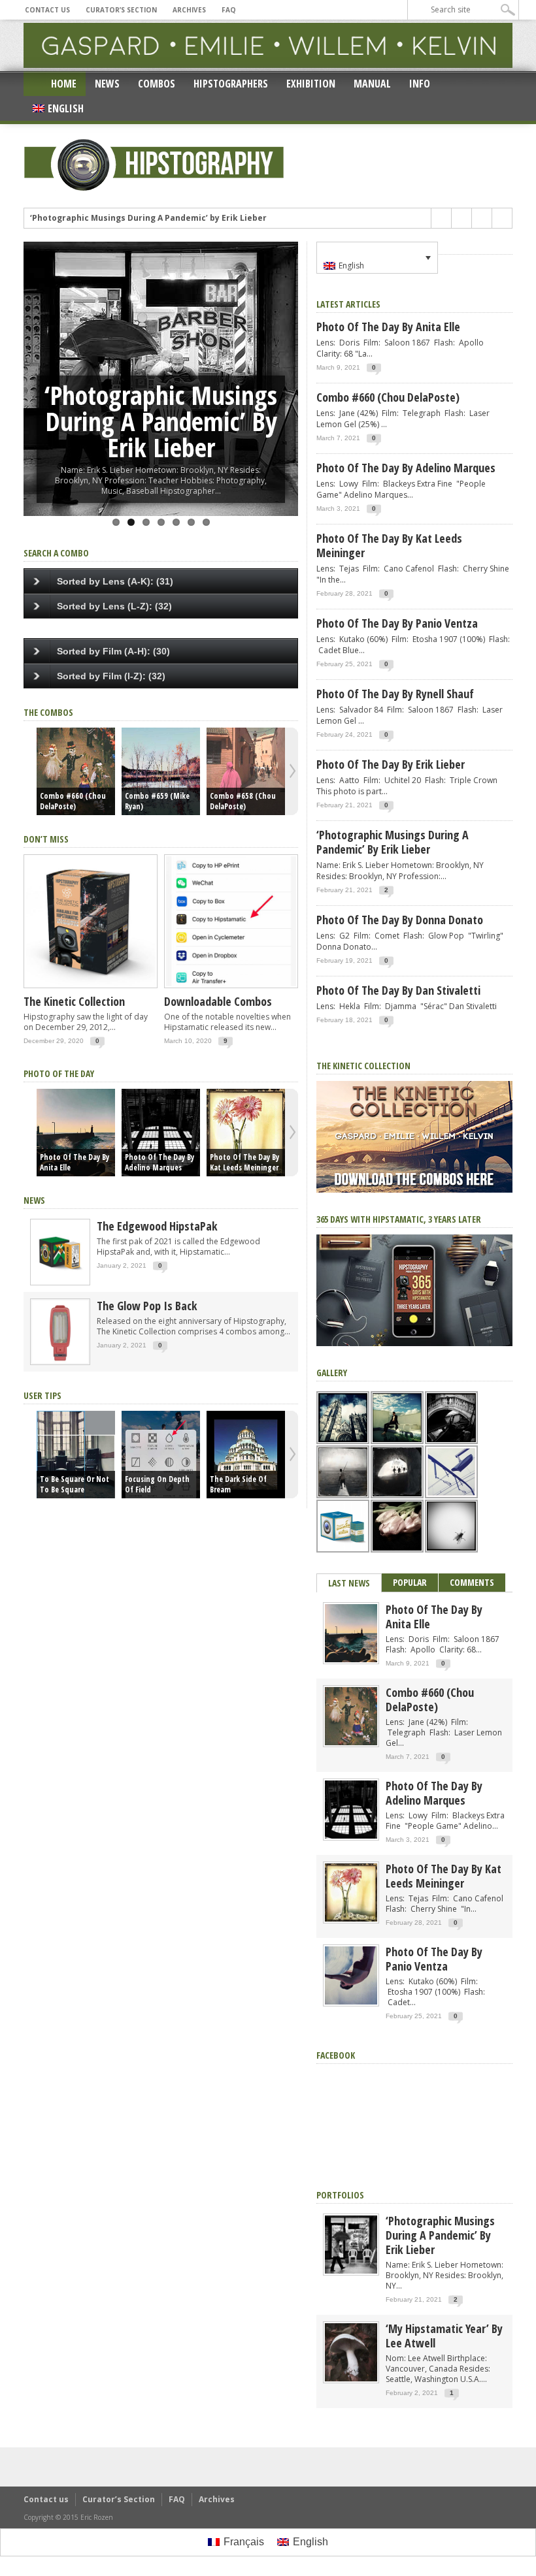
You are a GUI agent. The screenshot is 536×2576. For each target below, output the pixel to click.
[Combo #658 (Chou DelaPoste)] (246, 771)
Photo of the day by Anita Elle (75, 1163)
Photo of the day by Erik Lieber (391, 764)
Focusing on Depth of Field (157, 1485)
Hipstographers (231, 84)
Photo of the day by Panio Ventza (397, 623)
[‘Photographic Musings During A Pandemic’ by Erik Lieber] (351, 2271)
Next (285, 364)
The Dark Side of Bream (238, 1485)
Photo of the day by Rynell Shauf (395, 694)
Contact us (47, 10)
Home (64, 84)
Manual (372, 84)
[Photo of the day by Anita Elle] (76, 1133)
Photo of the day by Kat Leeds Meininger (244, 1163)
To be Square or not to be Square (75, 1485)
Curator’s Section (121, 10)
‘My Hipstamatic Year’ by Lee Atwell (444, 2336)
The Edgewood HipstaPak (157, 1226)
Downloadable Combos (218, 1001)
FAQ (229, 10)
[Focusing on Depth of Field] (161, 1455)
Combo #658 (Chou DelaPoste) (243, 801)
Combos (157, 84)
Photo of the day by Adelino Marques (159, 1163)
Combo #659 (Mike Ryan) (157, 801)
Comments (472, 1582)
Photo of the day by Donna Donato (400, 920)
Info (420, 84)
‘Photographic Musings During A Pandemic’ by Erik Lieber (148, 212)
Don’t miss (46, 839)
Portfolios (340, 2195)
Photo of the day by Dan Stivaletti (398, 990)
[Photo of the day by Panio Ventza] (351, 2002)
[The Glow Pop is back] (60, 1362)
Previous (37, 364)
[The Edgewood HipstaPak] (60, 1282)
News (107, 84)
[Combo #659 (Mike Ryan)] (161, 771)
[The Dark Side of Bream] (246, 1455)
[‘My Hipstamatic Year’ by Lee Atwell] (351, 2378)
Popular (410, 1582)
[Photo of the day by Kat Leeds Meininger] (246, 1133)
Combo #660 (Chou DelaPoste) (73, 801)
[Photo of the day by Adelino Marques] (161, 1133)
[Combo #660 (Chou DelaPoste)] (76, 771)
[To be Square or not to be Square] (76, 1455)
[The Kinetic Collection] (91, 989)
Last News (349, 1583)
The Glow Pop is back (147, 1306)
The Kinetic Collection (74, 1001)
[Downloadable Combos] (231, 989)
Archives (189, 10)
